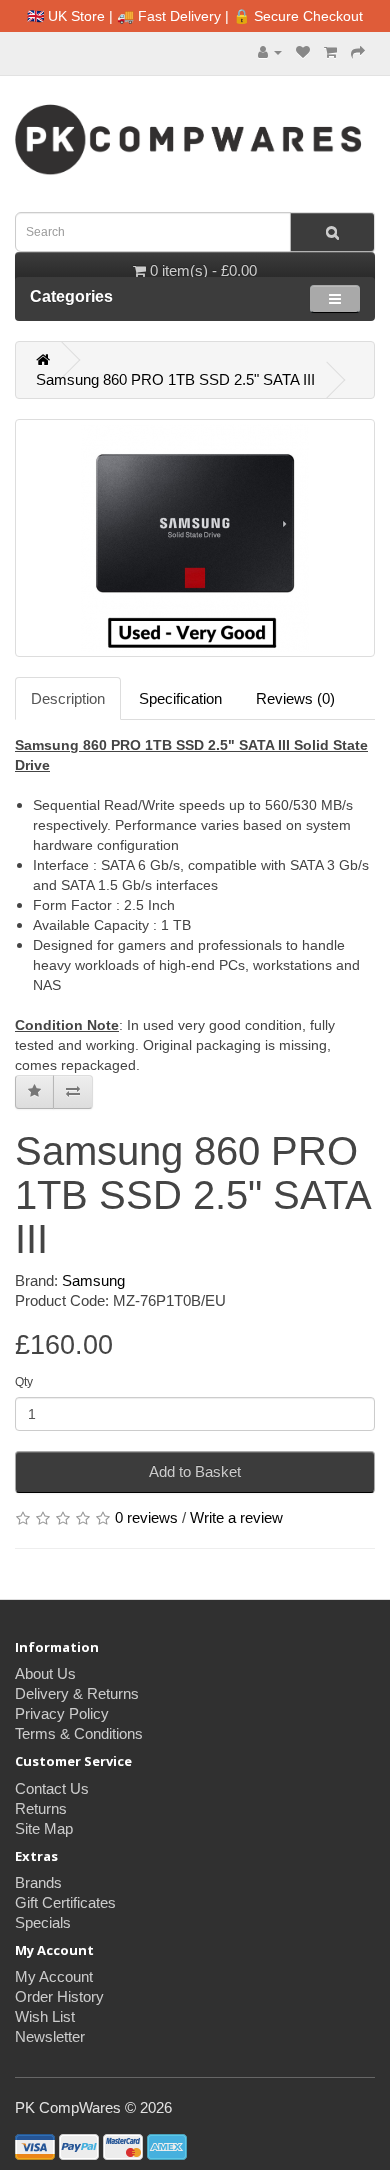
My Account (54, 1976)
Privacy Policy (62, 1713)
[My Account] (270, 51)
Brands (38, 1882)
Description (68, 698)
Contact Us (52, 1788)
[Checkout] (358, 51)
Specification (180, 698)
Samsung (93, 1280)
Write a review (236, 1517)
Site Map (44, 1828)
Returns (41, 1808)
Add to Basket (195, 1471)
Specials (43, 1922)
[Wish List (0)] (303, 51)
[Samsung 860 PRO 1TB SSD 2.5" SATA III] (195, 538)
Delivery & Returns (77, 1693)
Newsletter (50, 2036)
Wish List (45, 2016)
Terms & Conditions (79, 1733)
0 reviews (146, 1517)
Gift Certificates (65, 1902)
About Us (45, 1673)
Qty (24, 1382)
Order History (59, 1996)
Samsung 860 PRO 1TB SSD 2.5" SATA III (175, 379)
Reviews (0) (295, 698)
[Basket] (330, 51)
